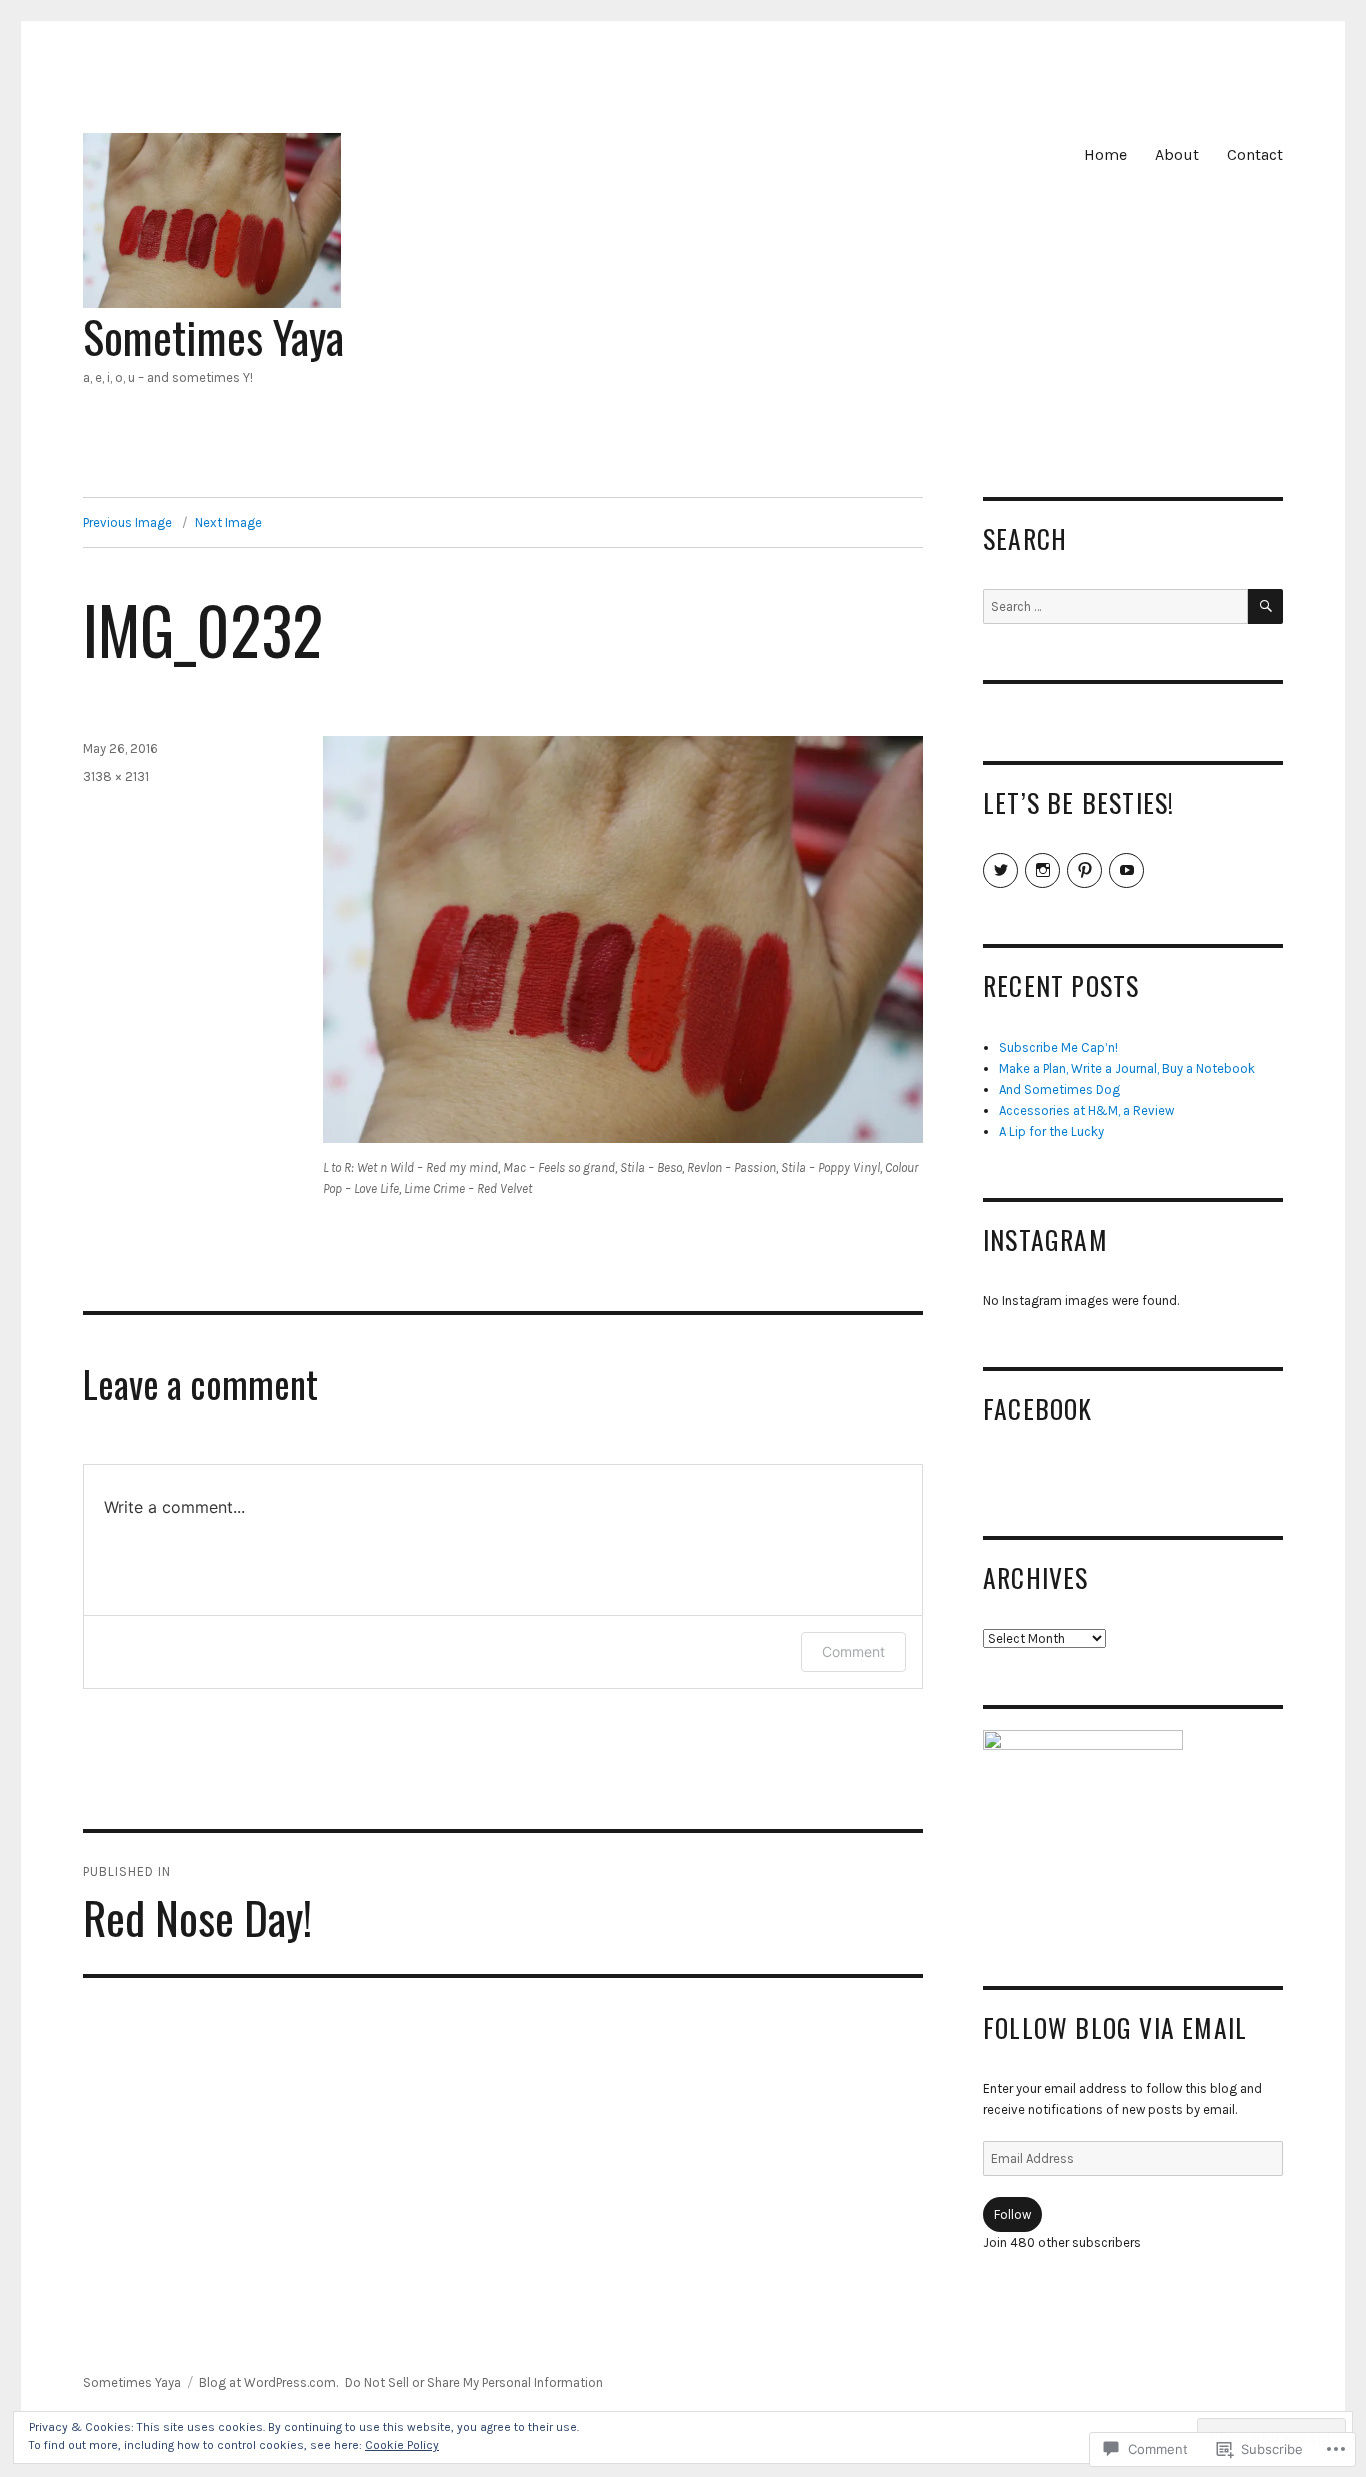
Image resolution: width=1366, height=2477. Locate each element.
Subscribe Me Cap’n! (1058, 1047)
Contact (1255, 154)
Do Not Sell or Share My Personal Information (474, 2382)
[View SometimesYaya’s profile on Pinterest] (1084, 870)
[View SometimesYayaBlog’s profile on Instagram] (1042, 870)
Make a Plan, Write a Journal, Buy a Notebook (1127, 1068)
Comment (853, 1651)
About (1177, 154)
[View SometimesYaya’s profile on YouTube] (1126, 870)
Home (1105, 154)
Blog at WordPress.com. (268, 2382)
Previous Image (127, 522)
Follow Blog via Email (1115, 2027)
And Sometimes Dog (1059, 1089)
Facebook (1038, 1408)
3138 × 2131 (116, 776)
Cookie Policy (402, 2445)
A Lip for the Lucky (1051, 1131)
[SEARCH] (1265, 606)
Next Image (228, 522)
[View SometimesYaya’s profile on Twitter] (1000, 870)
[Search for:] (1115, 606)
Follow (1012, 2214)
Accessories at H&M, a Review (1086, 1110)
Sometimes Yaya (213, 336)
